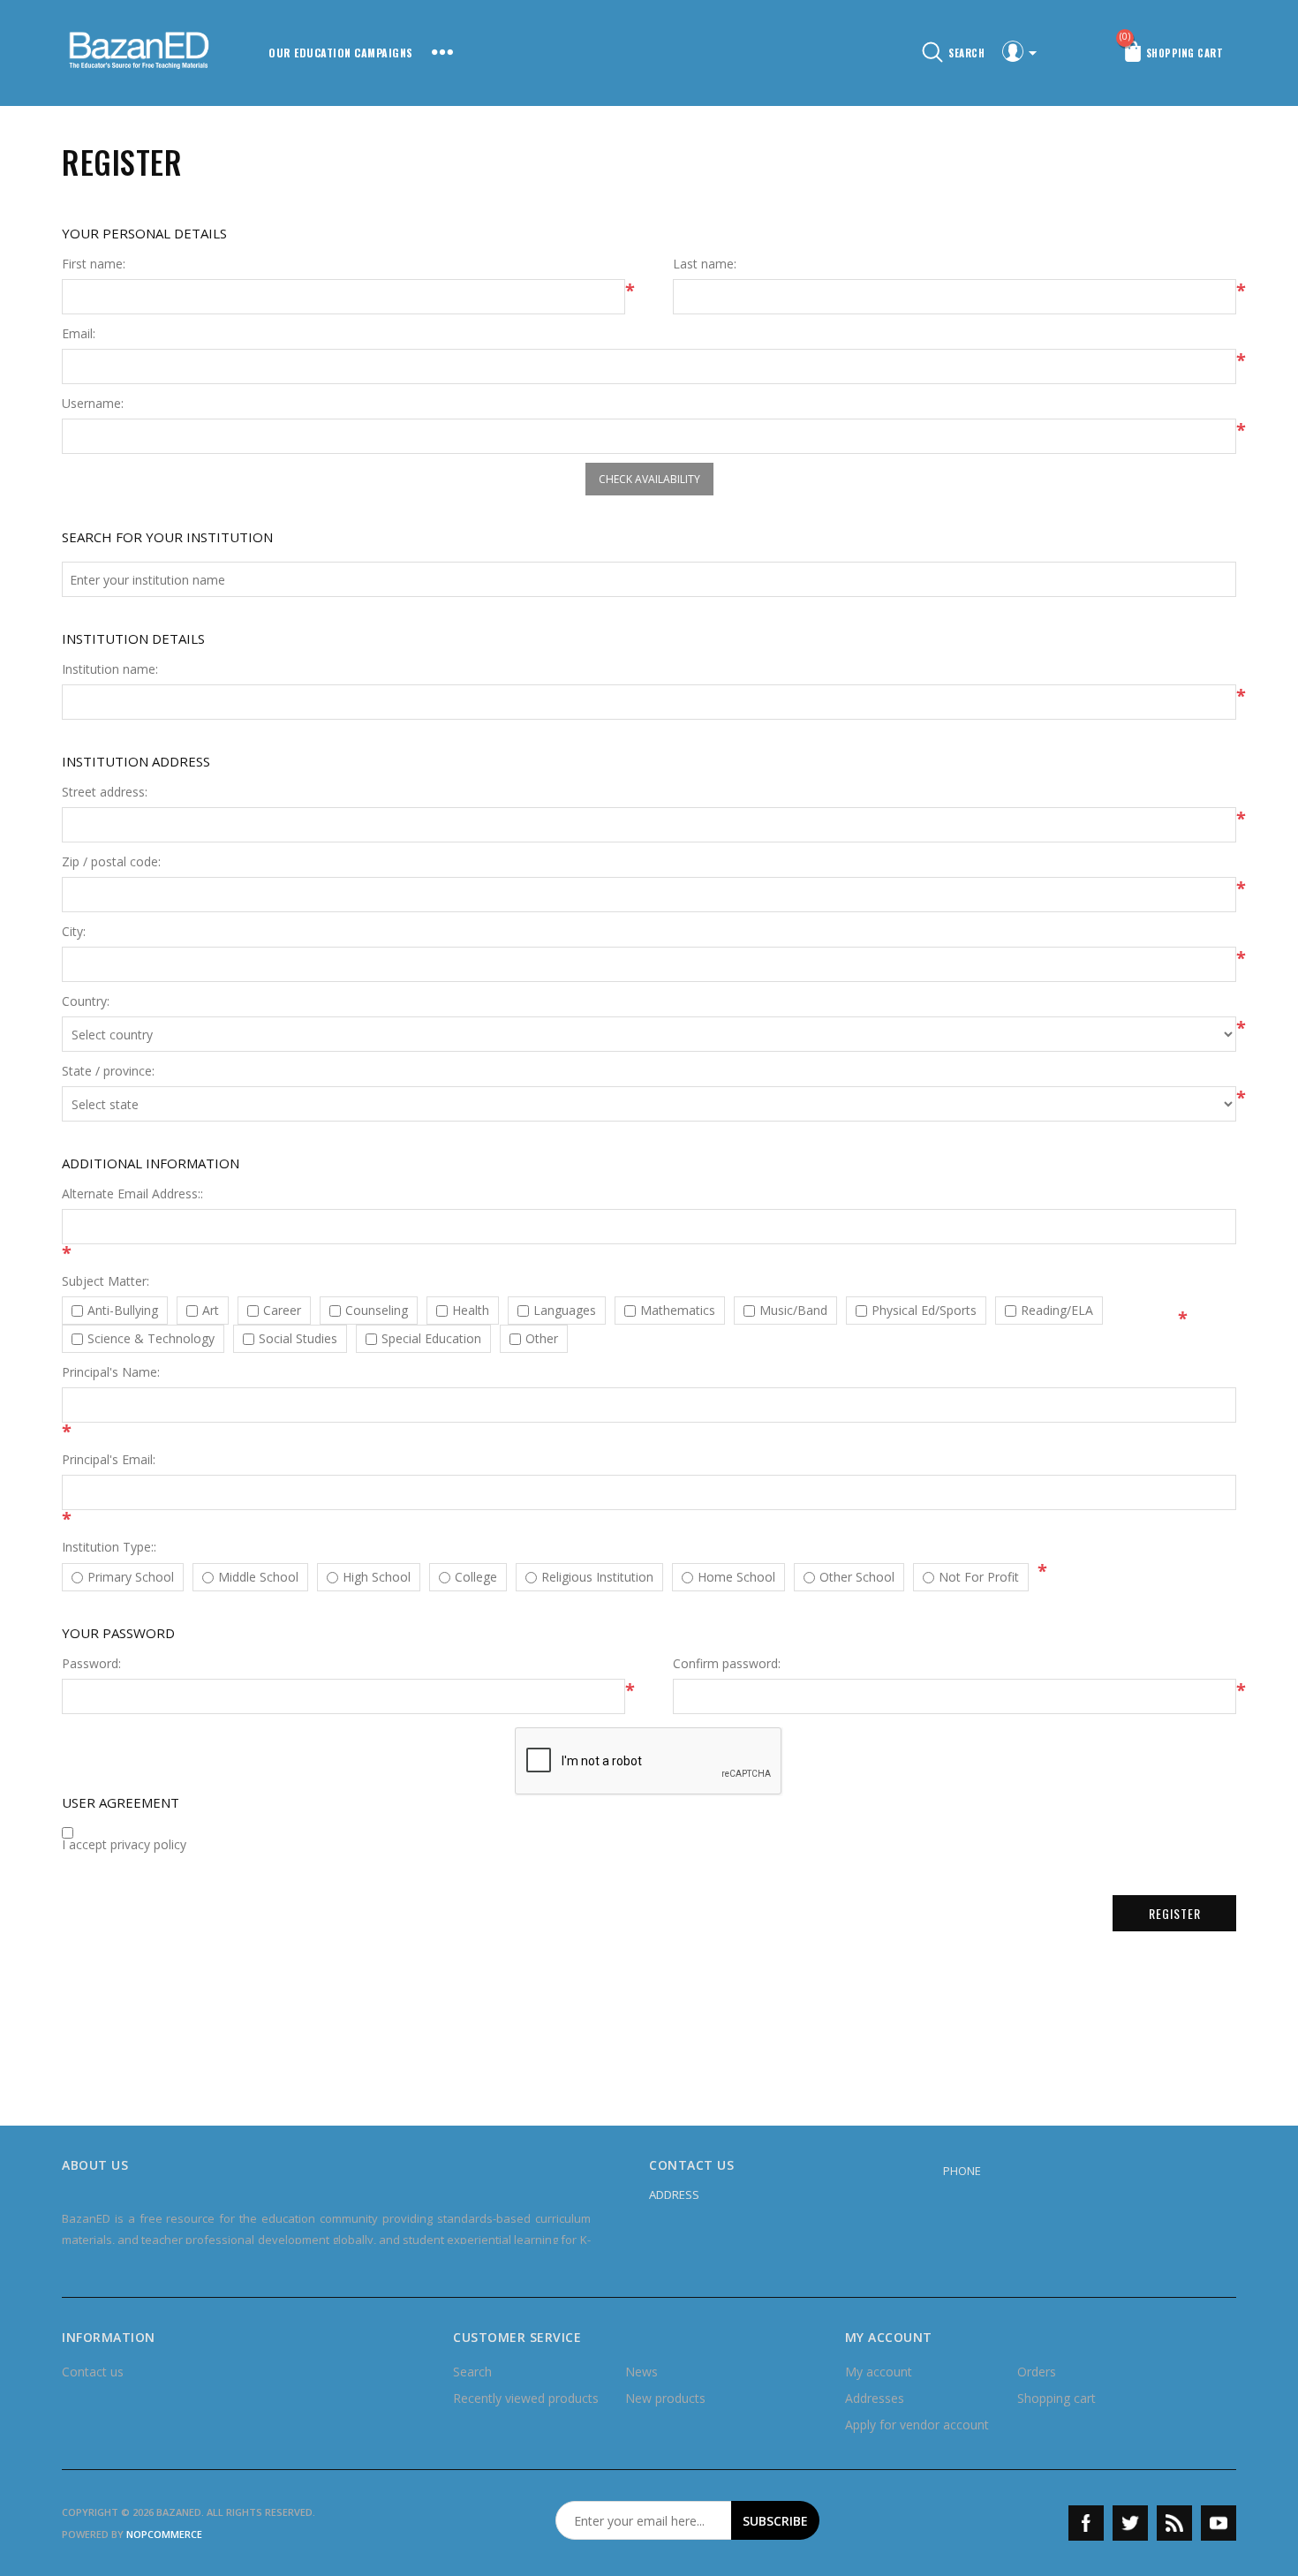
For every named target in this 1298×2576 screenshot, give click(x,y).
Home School (736, 1577)
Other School (857, 1577)
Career (282, 1311)
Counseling (377, 1311)
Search (472, 2372)
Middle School (258, 1577)
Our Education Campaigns (341, 53)
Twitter (1130, 2523)
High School (377, 1577)
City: (74, 932)
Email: (79, 334)
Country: (86, 1001)
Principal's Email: (109, 1460)
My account (879, 2372)
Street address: (105, 792)
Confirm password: (727, 1664)
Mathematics (678, 1311)
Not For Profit (979, 1577)
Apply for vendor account (917, 2425)
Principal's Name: (111, 1372)
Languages (565, 1311)
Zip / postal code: (111, 862)
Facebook (1086, 2523)
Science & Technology (151, 1339)
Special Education (431, 1339)
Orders (1037, 2372)
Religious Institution (597, 1577)
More (442, 53)
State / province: (108, 1071)
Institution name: (110, 669)
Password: (91, 1664)
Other (542, 1339)
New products (665, 2398)
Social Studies (298, 1339)
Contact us (93, 2372)
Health (471, 1311)
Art (211, 1311)
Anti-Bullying (123, 1311)
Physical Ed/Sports (924, 1311)
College (476, 1577)
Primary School (131, 1577)
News (641, 2372)
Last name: (705, 264)
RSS (1174, 2523)
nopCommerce (164, 2534)
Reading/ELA (1057, 1311)
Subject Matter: (106, 1281)
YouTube (1219, 2523)
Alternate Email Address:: (132, 1194)
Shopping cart (1057, 2398)
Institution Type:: (109, 1547)
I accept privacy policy (124, 1845)
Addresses (875, 2398)
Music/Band (793, 1311)
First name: (94, 264)
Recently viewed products (526, 2398)
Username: (93, 404)
